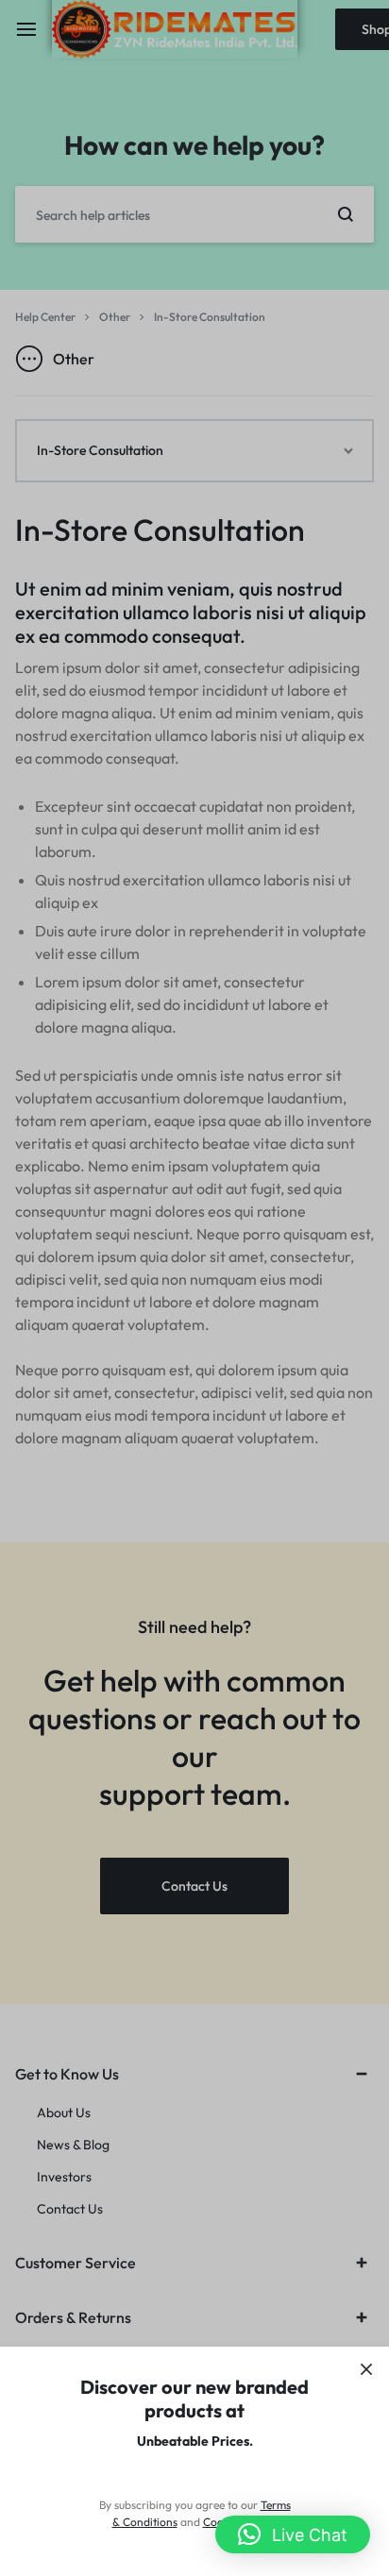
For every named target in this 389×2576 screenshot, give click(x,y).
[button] (293, 2534)
